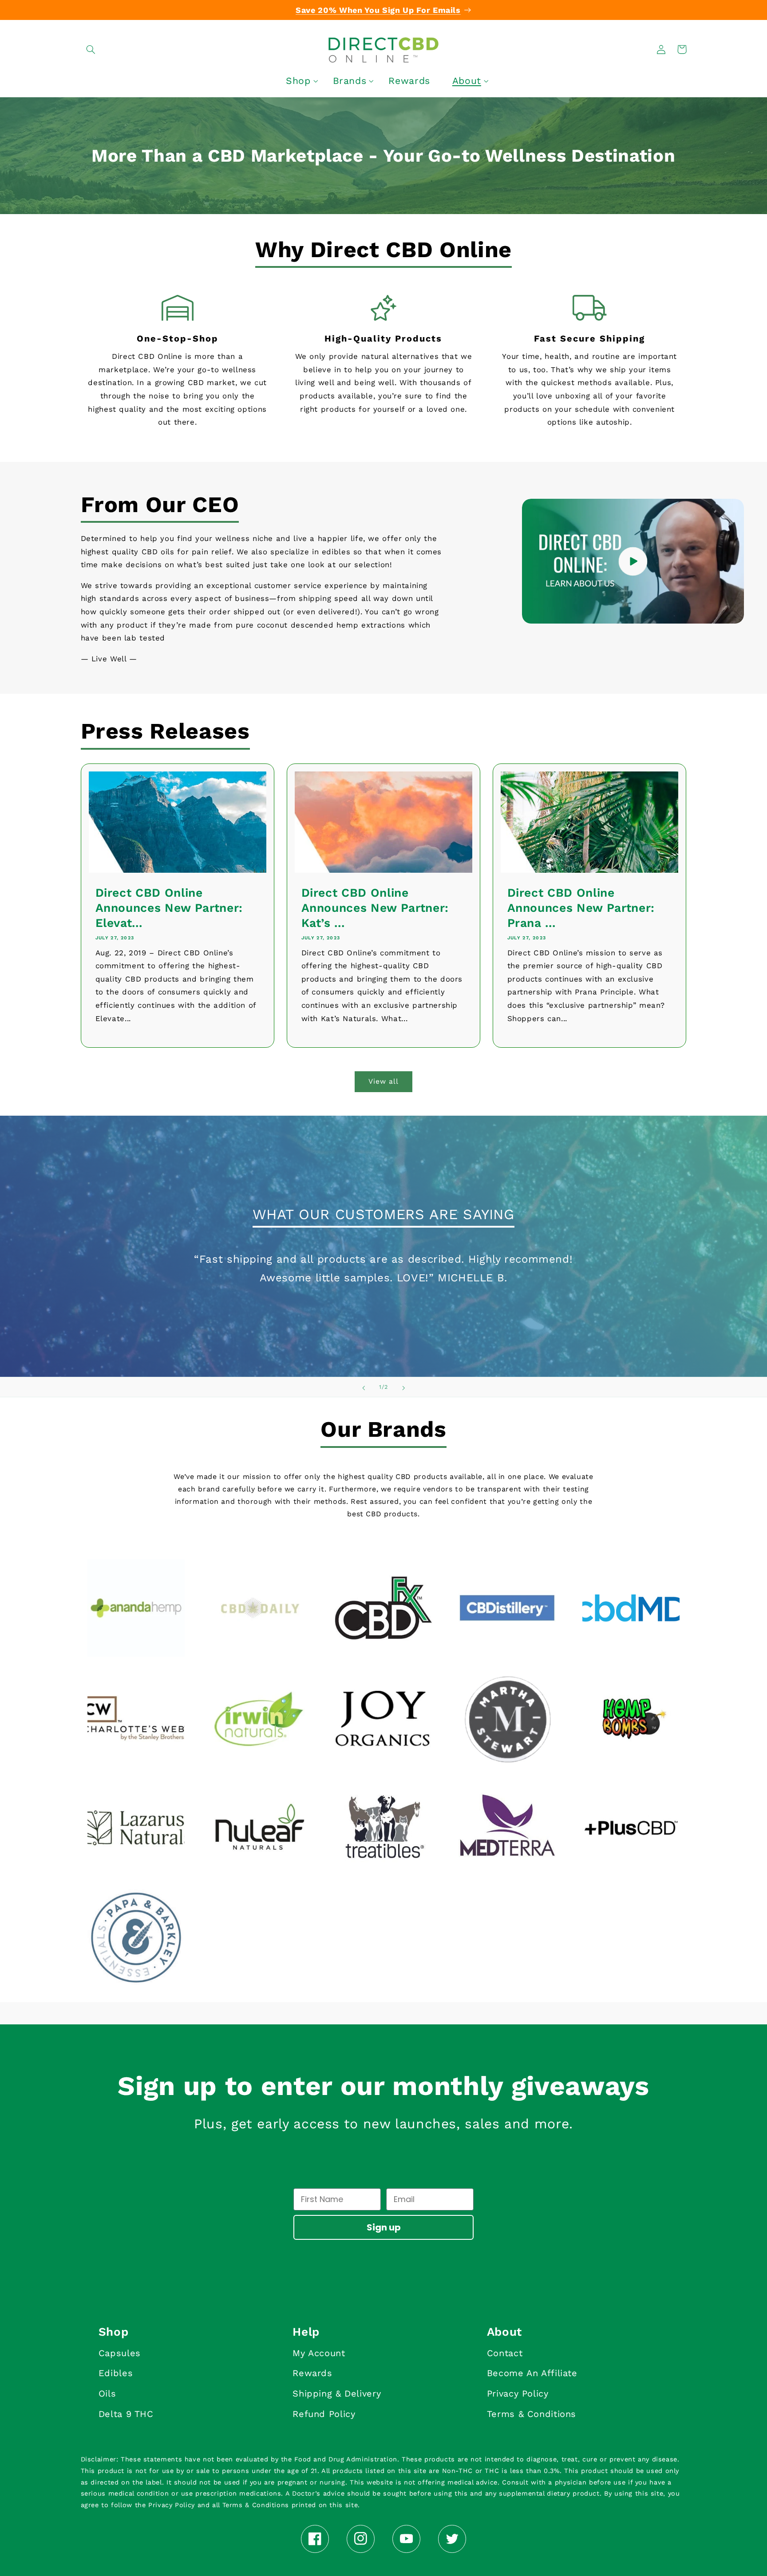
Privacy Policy (518, 2393)
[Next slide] (403, 1387)
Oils (107, 2393)
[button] (91, 49)
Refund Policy (324, 2414)
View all (383, 1081)
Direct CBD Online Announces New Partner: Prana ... (581, 908)
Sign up (384, 2227)
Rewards (312, 2373)
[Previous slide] (364, 1387)
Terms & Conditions (532, 2414)
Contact (505, 2353)
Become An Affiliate (532, 2373)
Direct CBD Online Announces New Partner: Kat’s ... (375, 908)
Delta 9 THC (126, 2414)
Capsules (120, 2353)
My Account (319, 2353)
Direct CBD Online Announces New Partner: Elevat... (169, 908)
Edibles (116, 2373)
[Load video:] (633, 561)
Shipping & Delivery (337, 2393)
